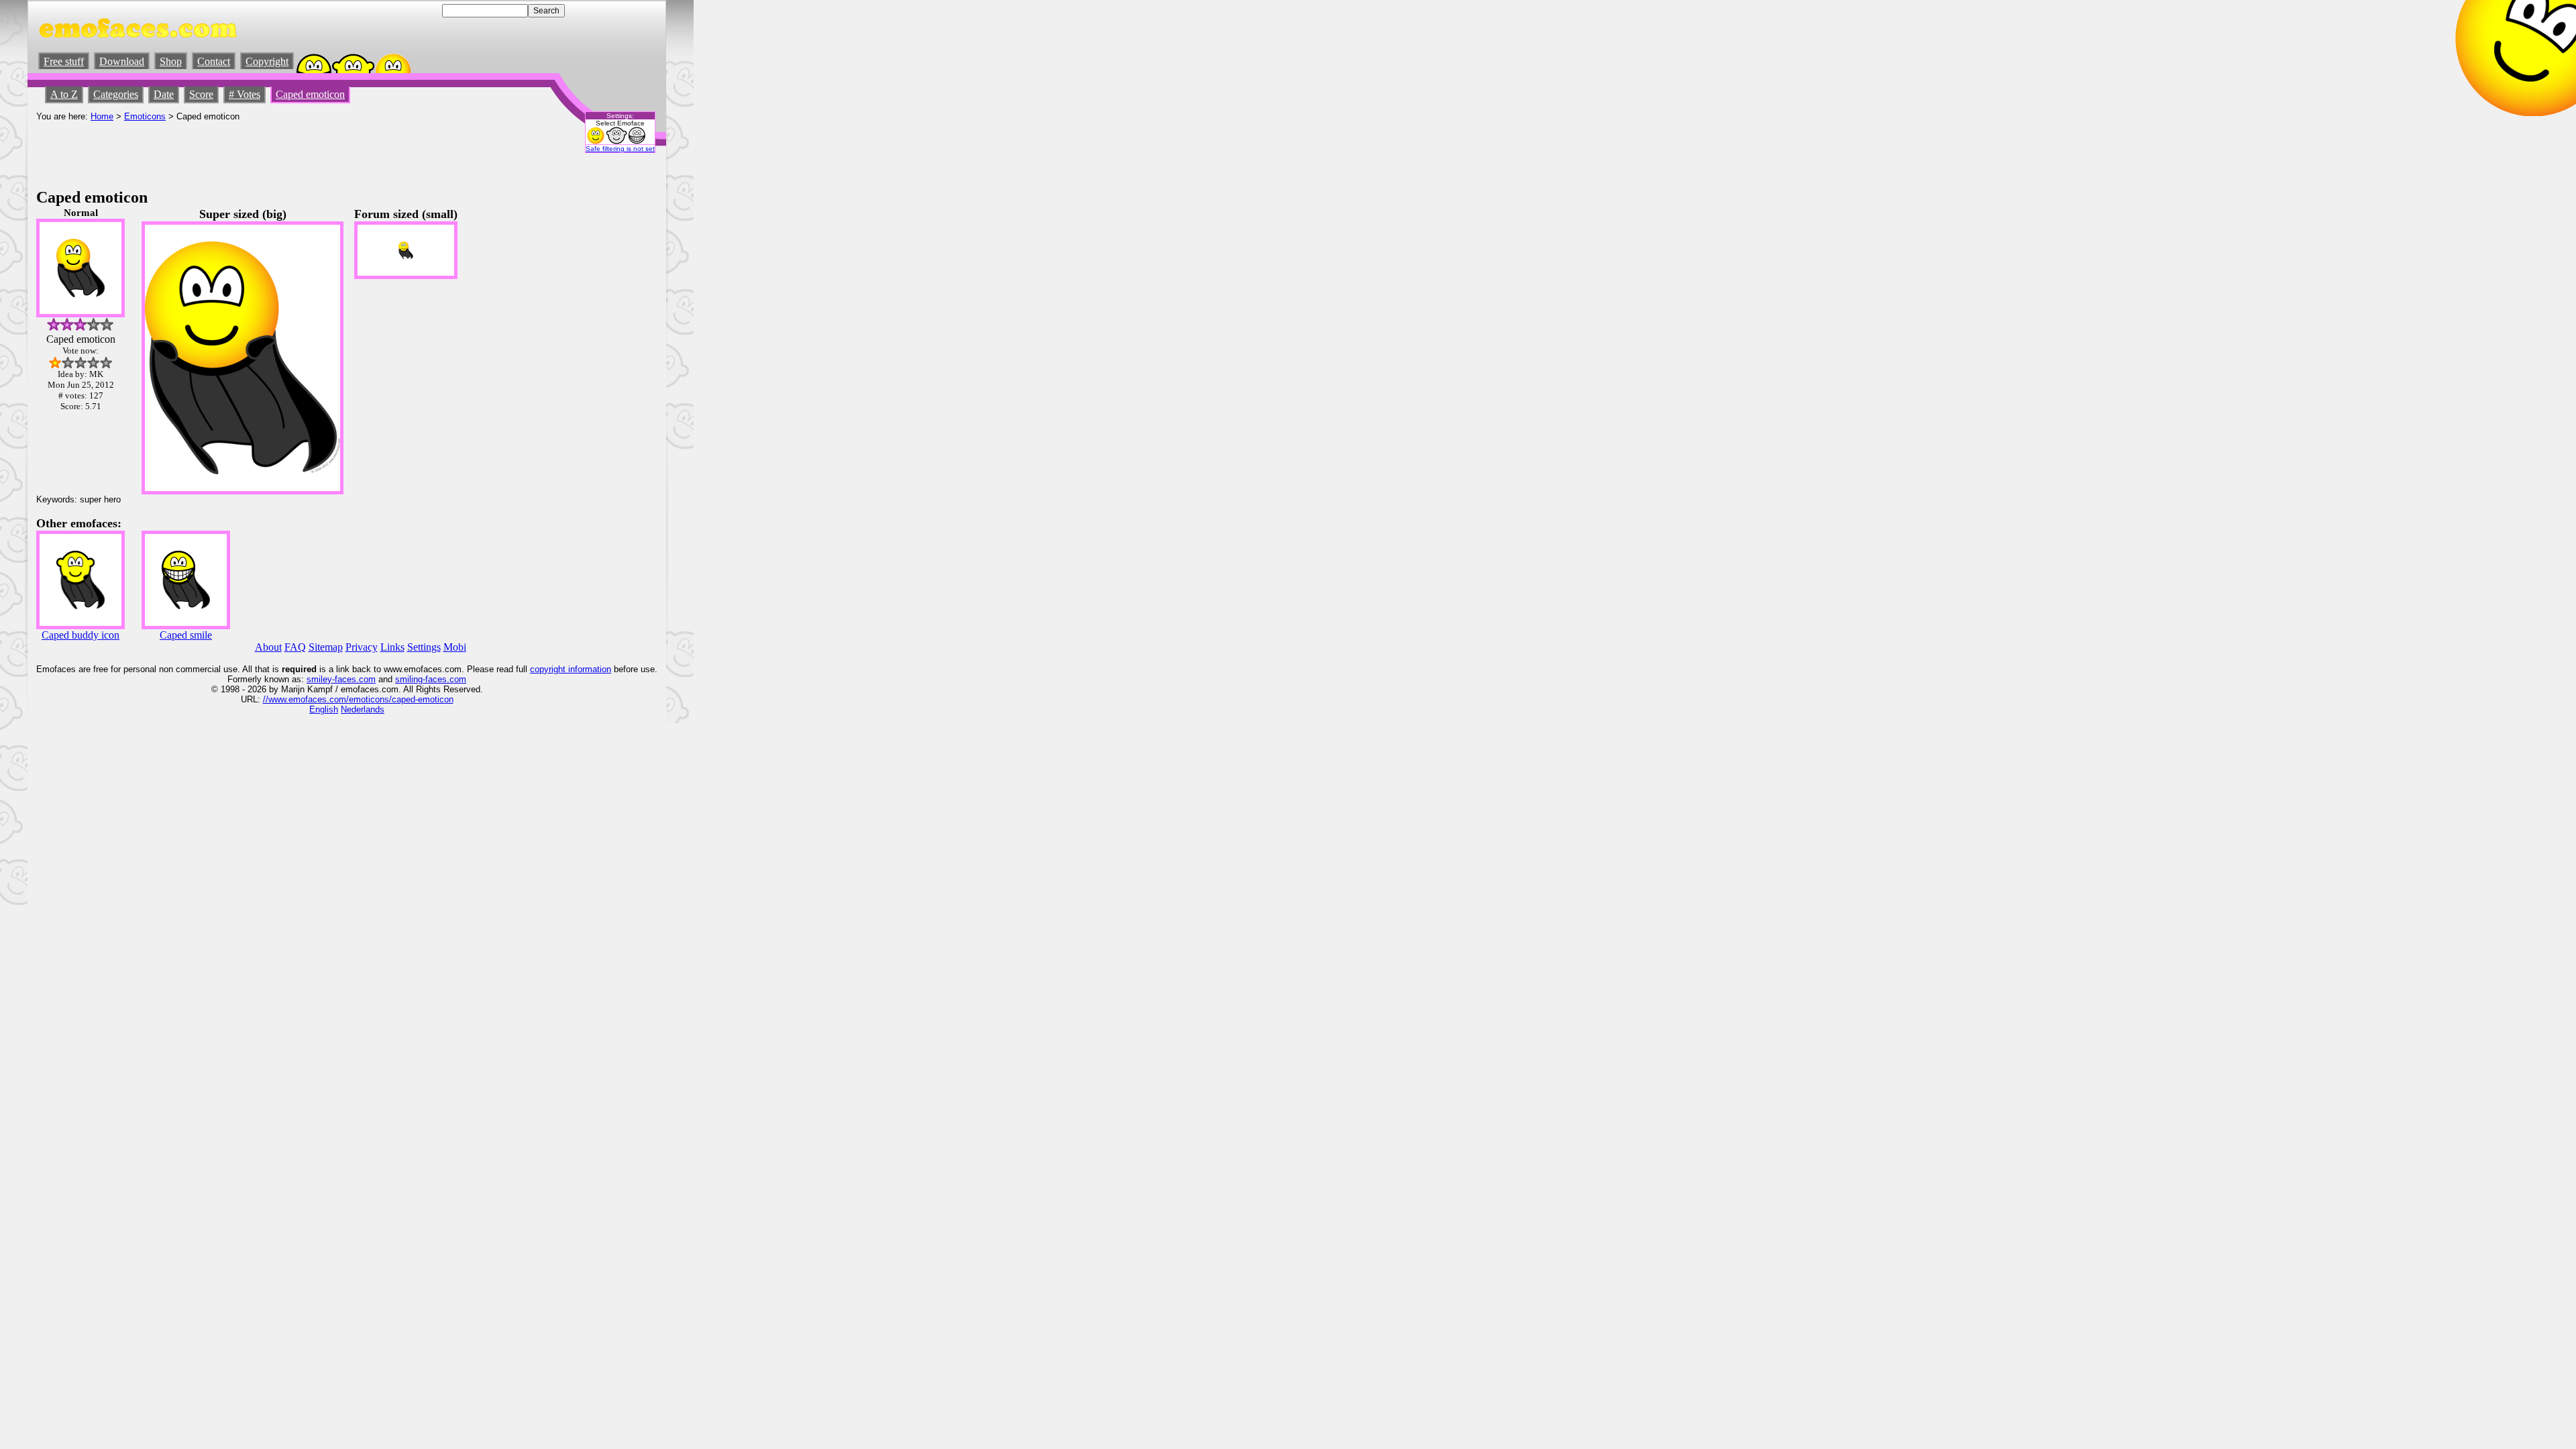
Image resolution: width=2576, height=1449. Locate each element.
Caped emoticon (310, 94)
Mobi (455, 647)
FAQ (295, 647)
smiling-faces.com (431, 679)
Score (201, 94)
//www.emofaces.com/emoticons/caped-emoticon (358, 699)
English (324, 709)
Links (392, 647)
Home (102, 116)
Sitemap (326, 647)
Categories (116, 94)
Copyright (267, 61)
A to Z (64, 94)
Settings (424, 647)
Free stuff (64, 61)
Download (122, 61)
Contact (214, 61)
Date (164, 94)
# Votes (245, 94)
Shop (171, 61)
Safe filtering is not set (620, 149)
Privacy (362, 647)
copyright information (571, 669)
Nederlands (363, 709)
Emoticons (145, 116)
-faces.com (354, 679)
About (268, 647)
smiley (319, 679)
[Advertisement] (280, 152)
